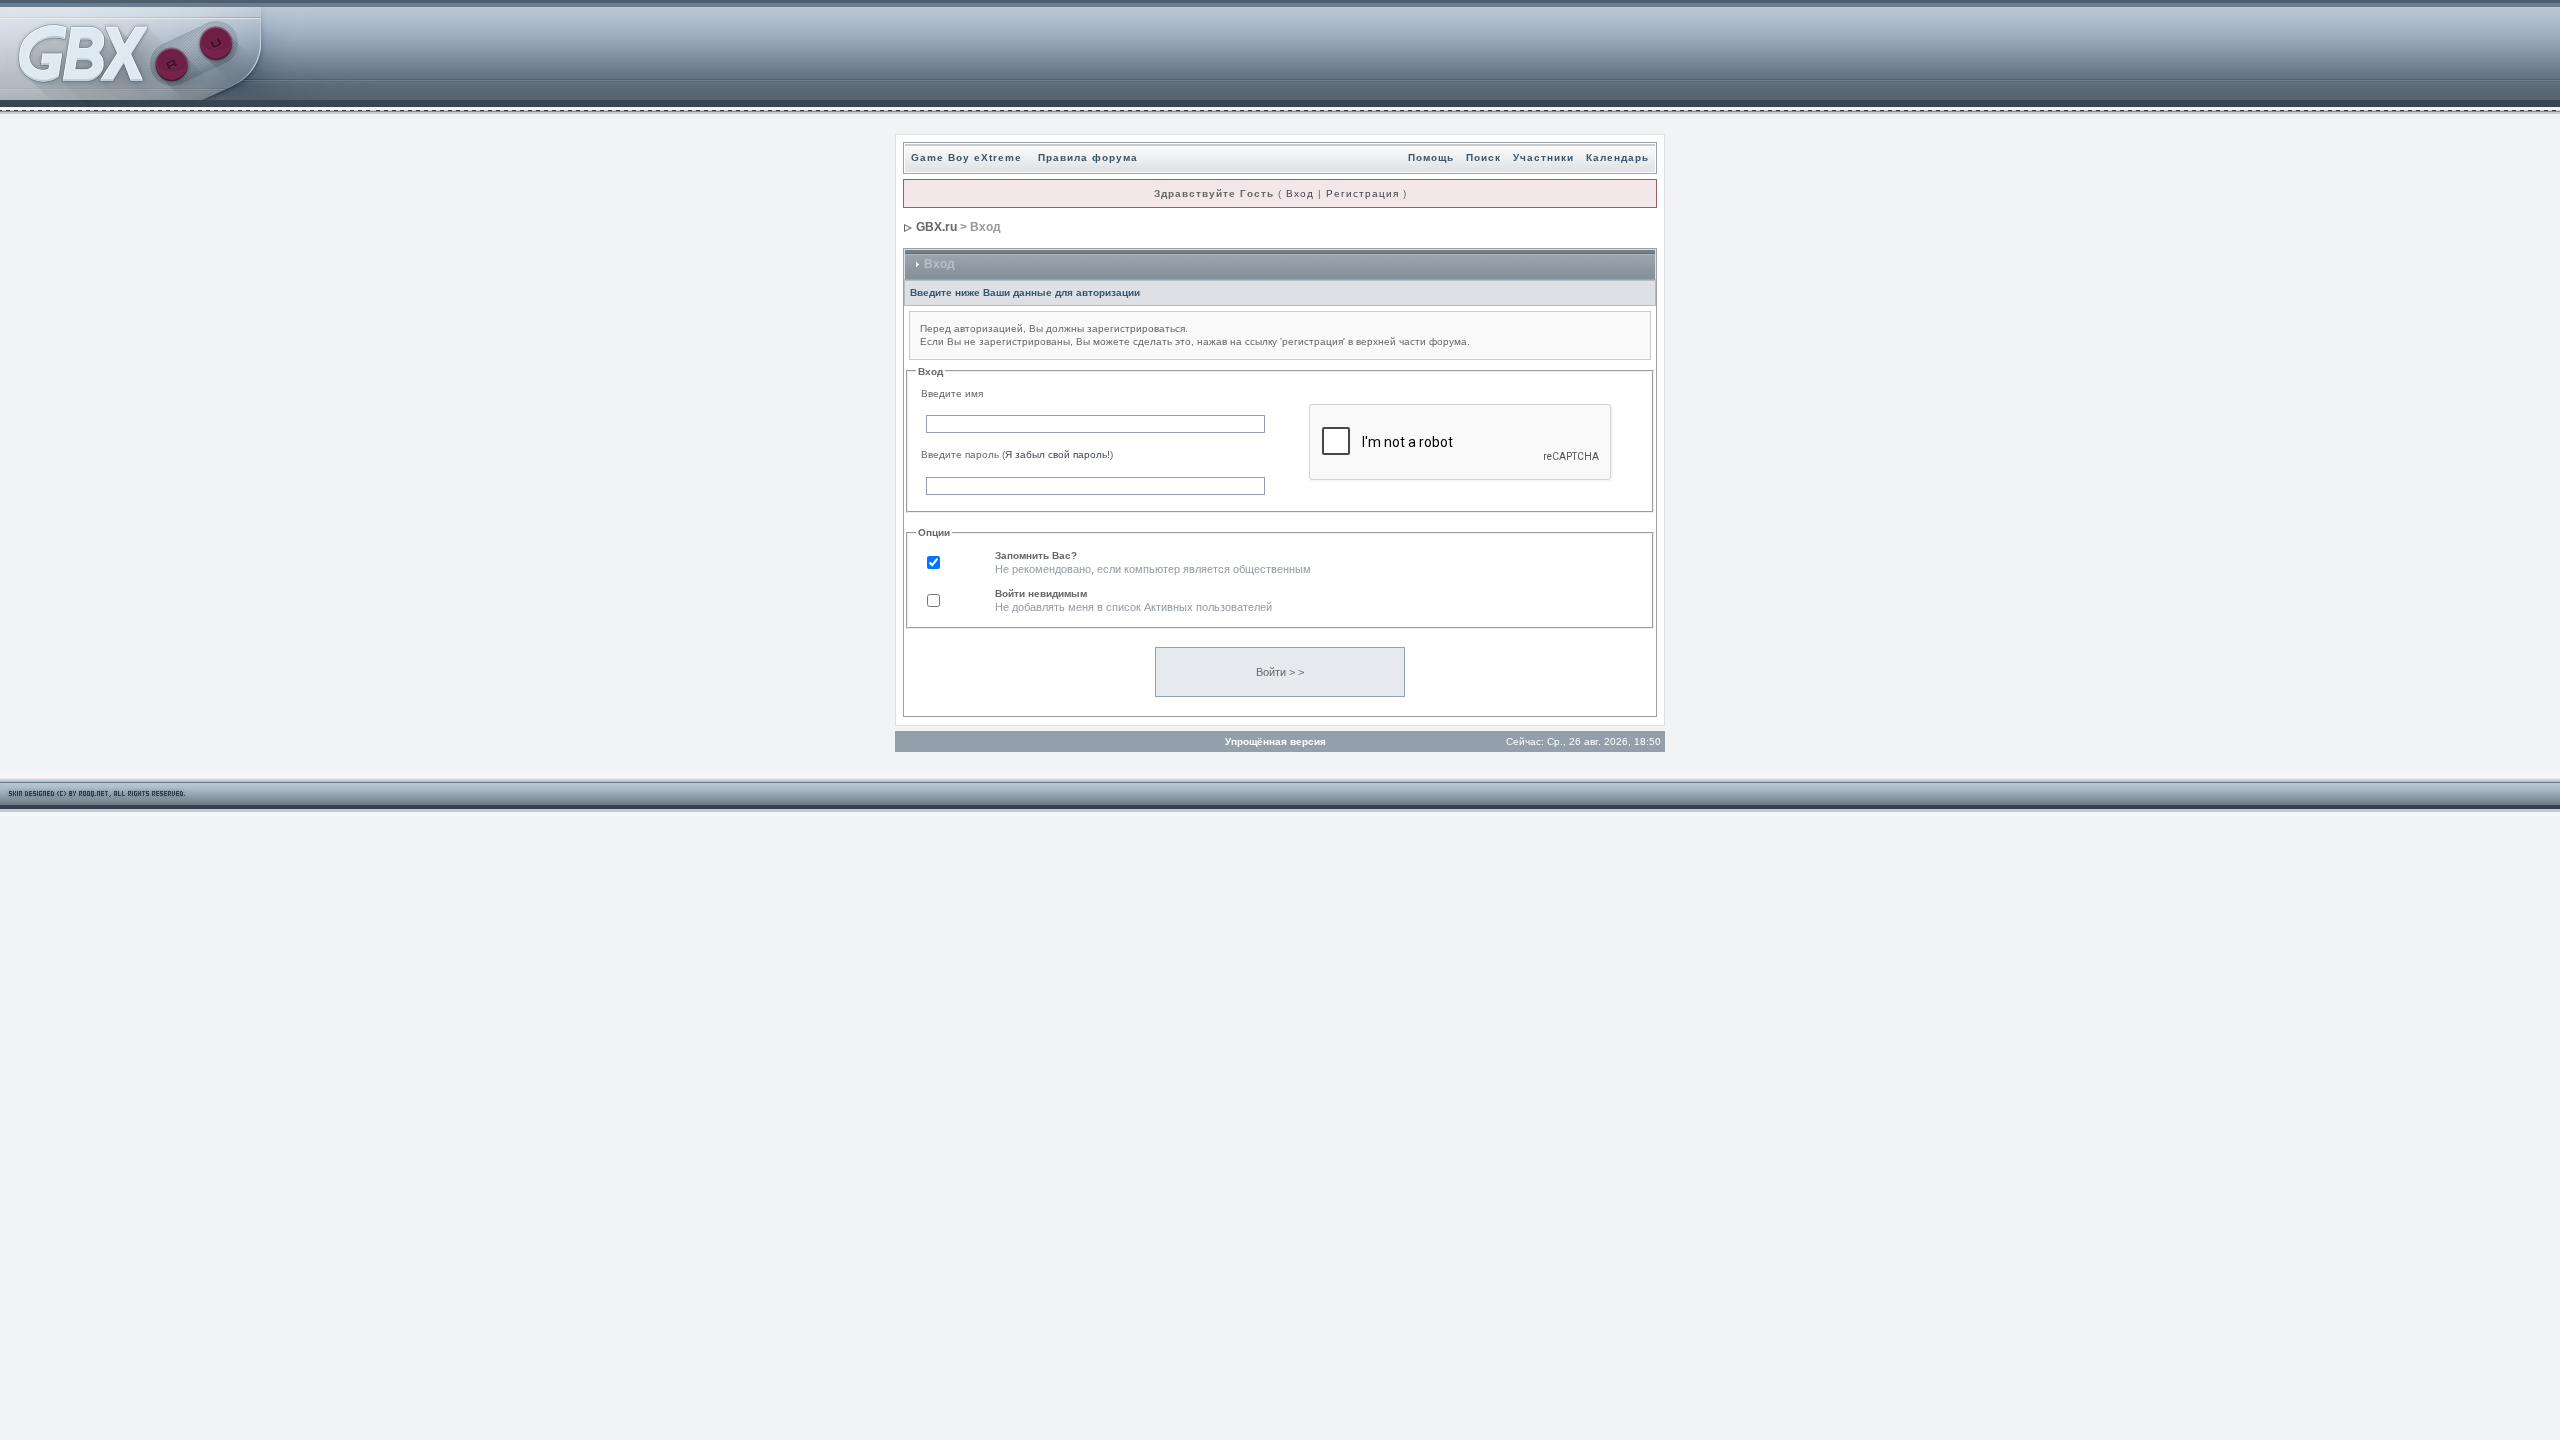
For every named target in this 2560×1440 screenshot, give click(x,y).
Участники (1543, 157)
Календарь (1617, 157)
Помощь (1431, 157)
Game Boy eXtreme (966, 157)
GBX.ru (936, 227)
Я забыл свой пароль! (1057, 454)
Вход (1300, 193)
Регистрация (1362, 193)
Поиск (1483, 157)
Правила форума (1088, 157)
